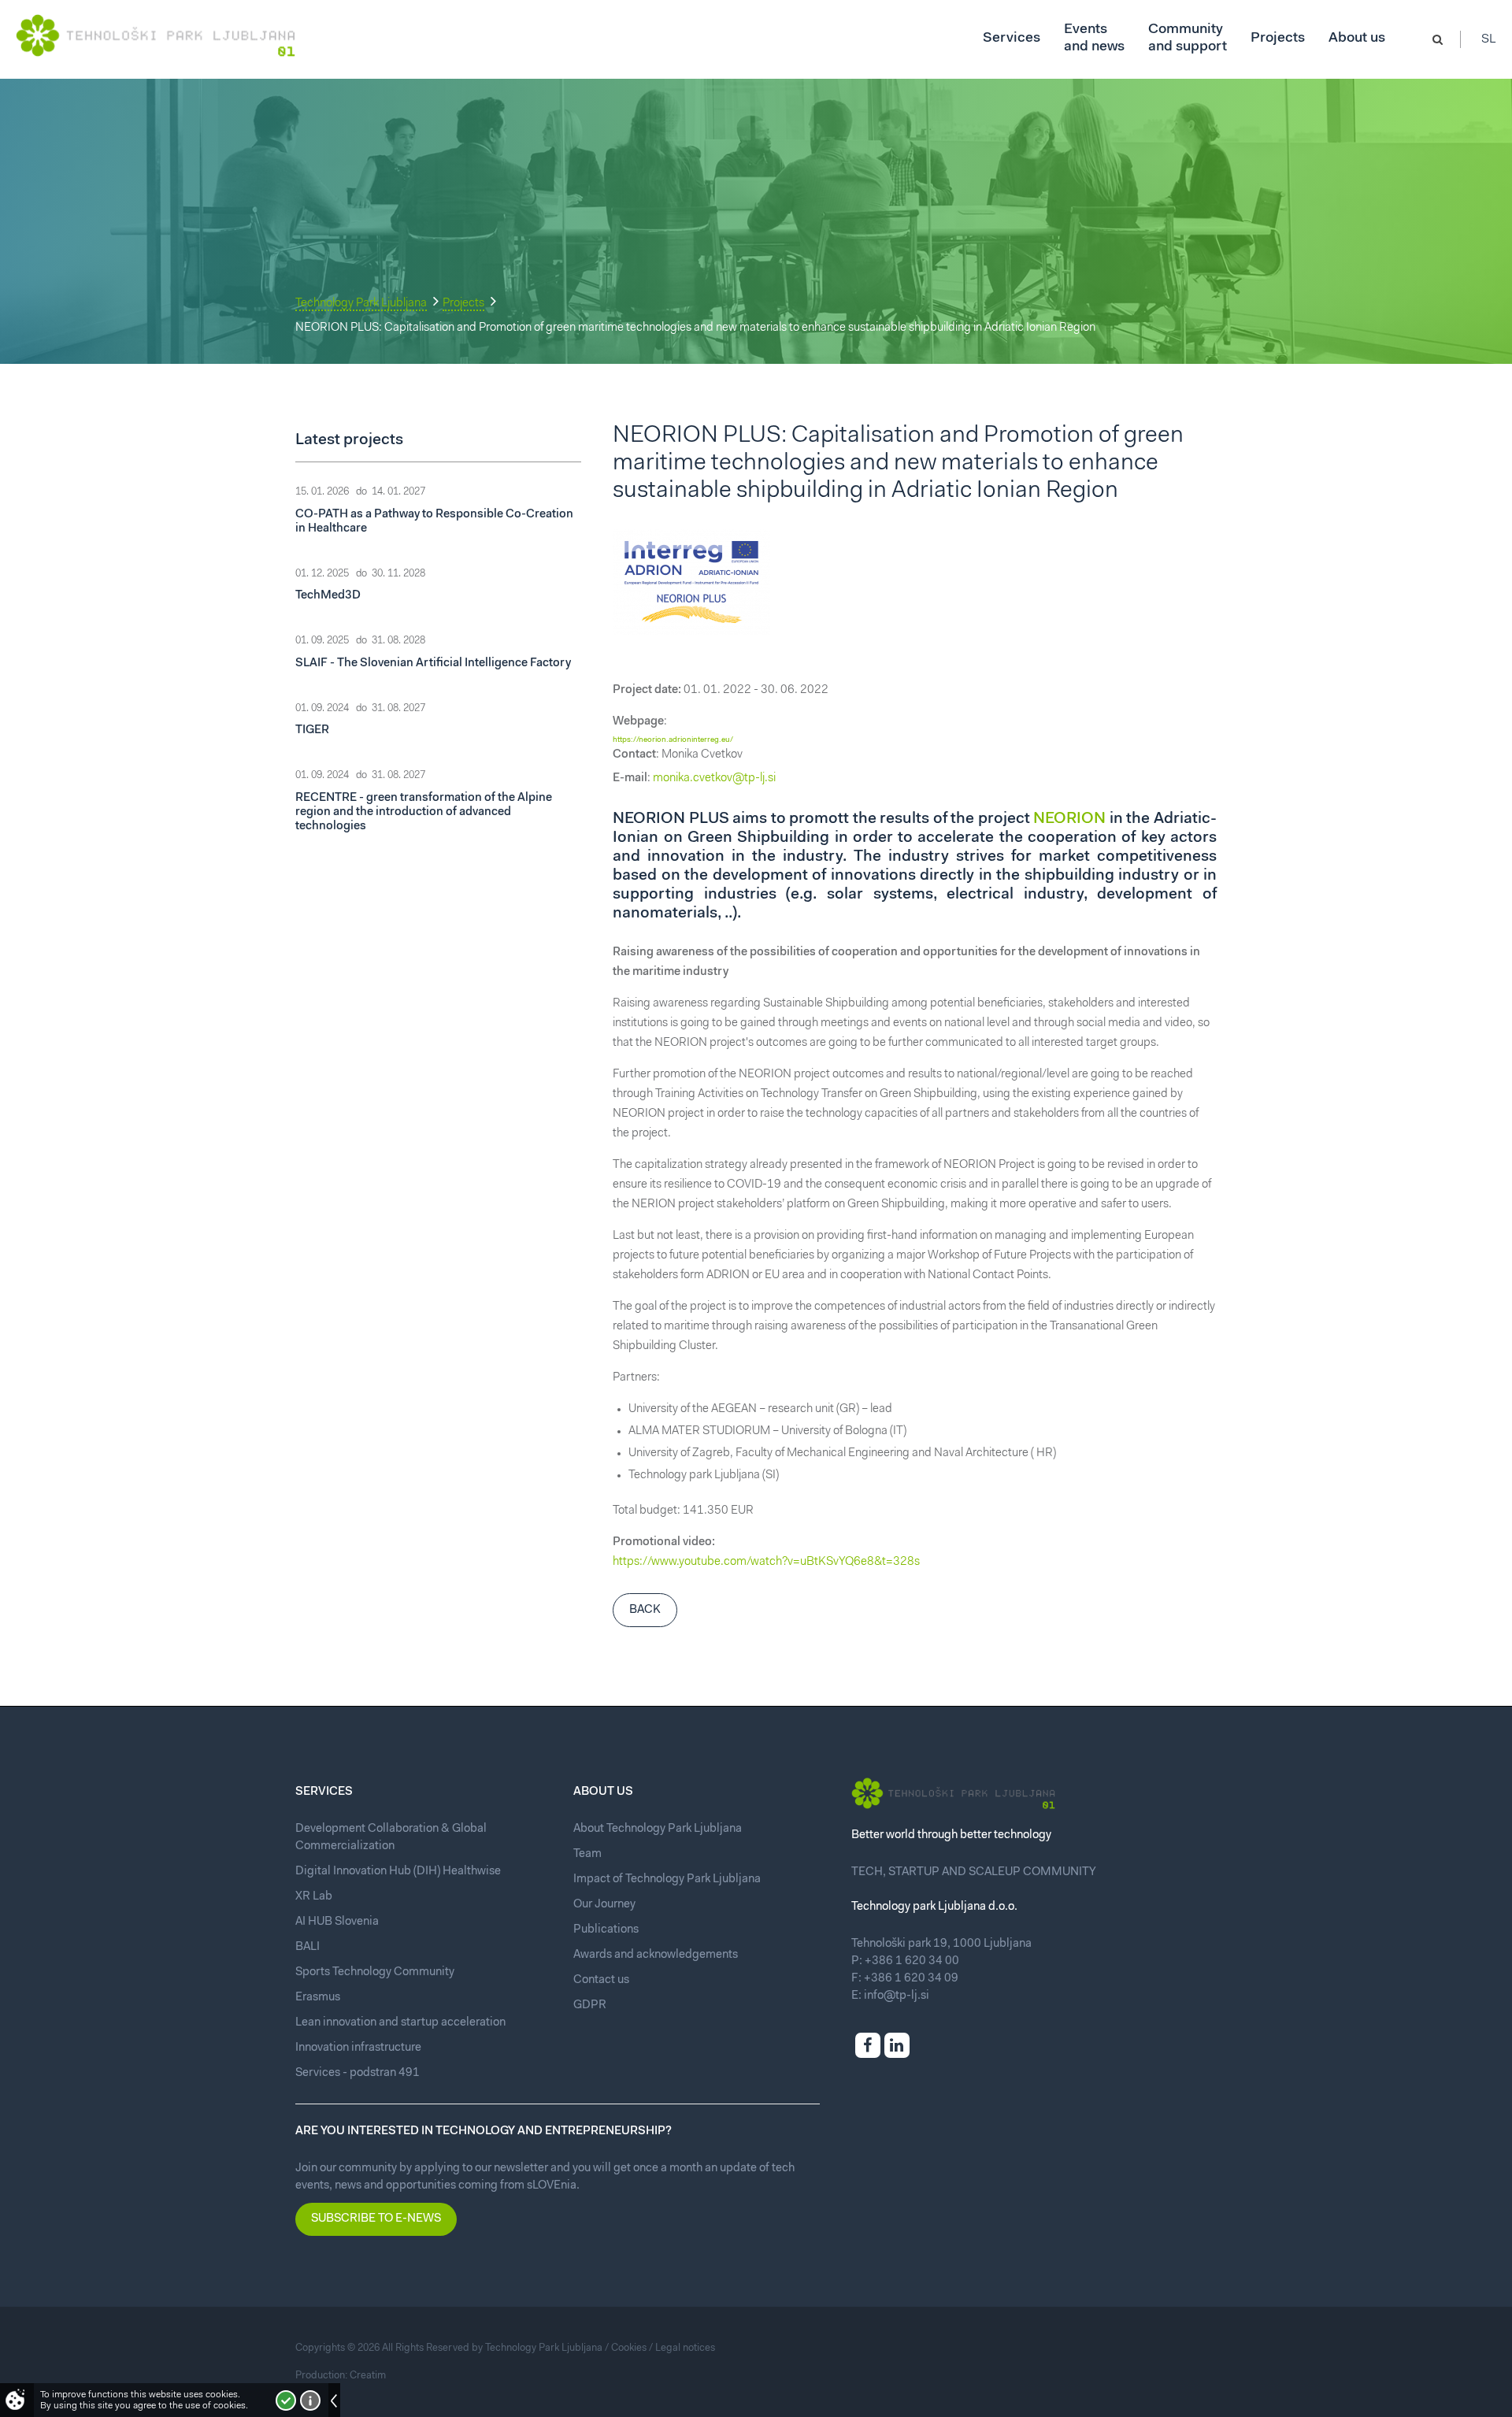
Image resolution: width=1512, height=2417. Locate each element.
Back (645, 1610)
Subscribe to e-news (376, 2219)
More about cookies (310, 2400)
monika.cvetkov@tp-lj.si (714, 778)
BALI (308, 1947)
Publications (606, 1930)
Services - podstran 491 (358, 2073)
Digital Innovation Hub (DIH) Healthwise (398, 1872)
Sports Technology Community (375, 1972)
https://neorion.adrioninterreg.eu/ (673, 740)
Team (587, 1854)
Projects (463, 304)
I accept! (286, 2400)
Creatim (368, 2376)
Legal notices (685, 2348)
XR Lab (314, 1897)
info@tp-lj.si (897, 1996)
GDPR (590, 2006)
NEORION (1069, 819)
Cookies (629, 2348)
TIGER (312, 730)
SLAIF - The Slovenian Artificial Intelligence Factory (433, 664)
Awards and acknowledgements (656, 1955)
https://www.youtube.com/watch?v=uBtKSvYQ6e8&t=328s (766, 1562)
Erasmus (318, 1998)
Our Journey (604, 1905)
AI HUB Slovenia (337, 1922)
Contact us (601, 1980)
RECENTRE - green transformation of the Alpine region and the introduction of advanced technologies (424, 812)
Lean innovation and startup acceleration (400, 2023)
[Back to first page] (156, 35)
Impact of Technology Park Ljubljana (667, 1879)
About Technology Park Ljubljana (658, 1829)
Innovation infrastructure (358, 2048)
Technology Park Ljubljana (361, 304)
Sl (1489, 39)
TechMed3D (328, 596)
